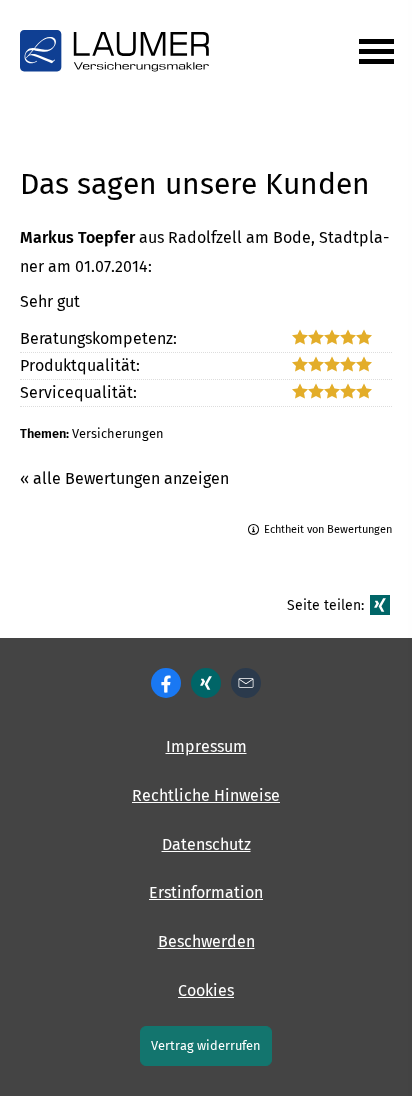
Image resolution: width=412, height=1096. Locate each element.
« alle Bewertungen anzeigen (124, 478)
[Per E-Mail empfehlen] (246, 683)
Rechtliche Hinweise (206, 795)
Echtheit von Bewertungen (328, 529)
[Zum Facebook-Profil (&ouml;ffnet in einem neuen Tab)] (166, 683)
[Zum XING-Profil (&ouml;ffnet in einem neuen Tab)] (206, 683)
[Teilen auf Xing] (380, 605)
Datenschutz (206, 844)
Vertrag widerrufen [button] (206, 1045)
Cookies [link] (206, 990)
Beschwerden (206, 941)
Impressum (206, 746)
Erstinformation (206, 892)
